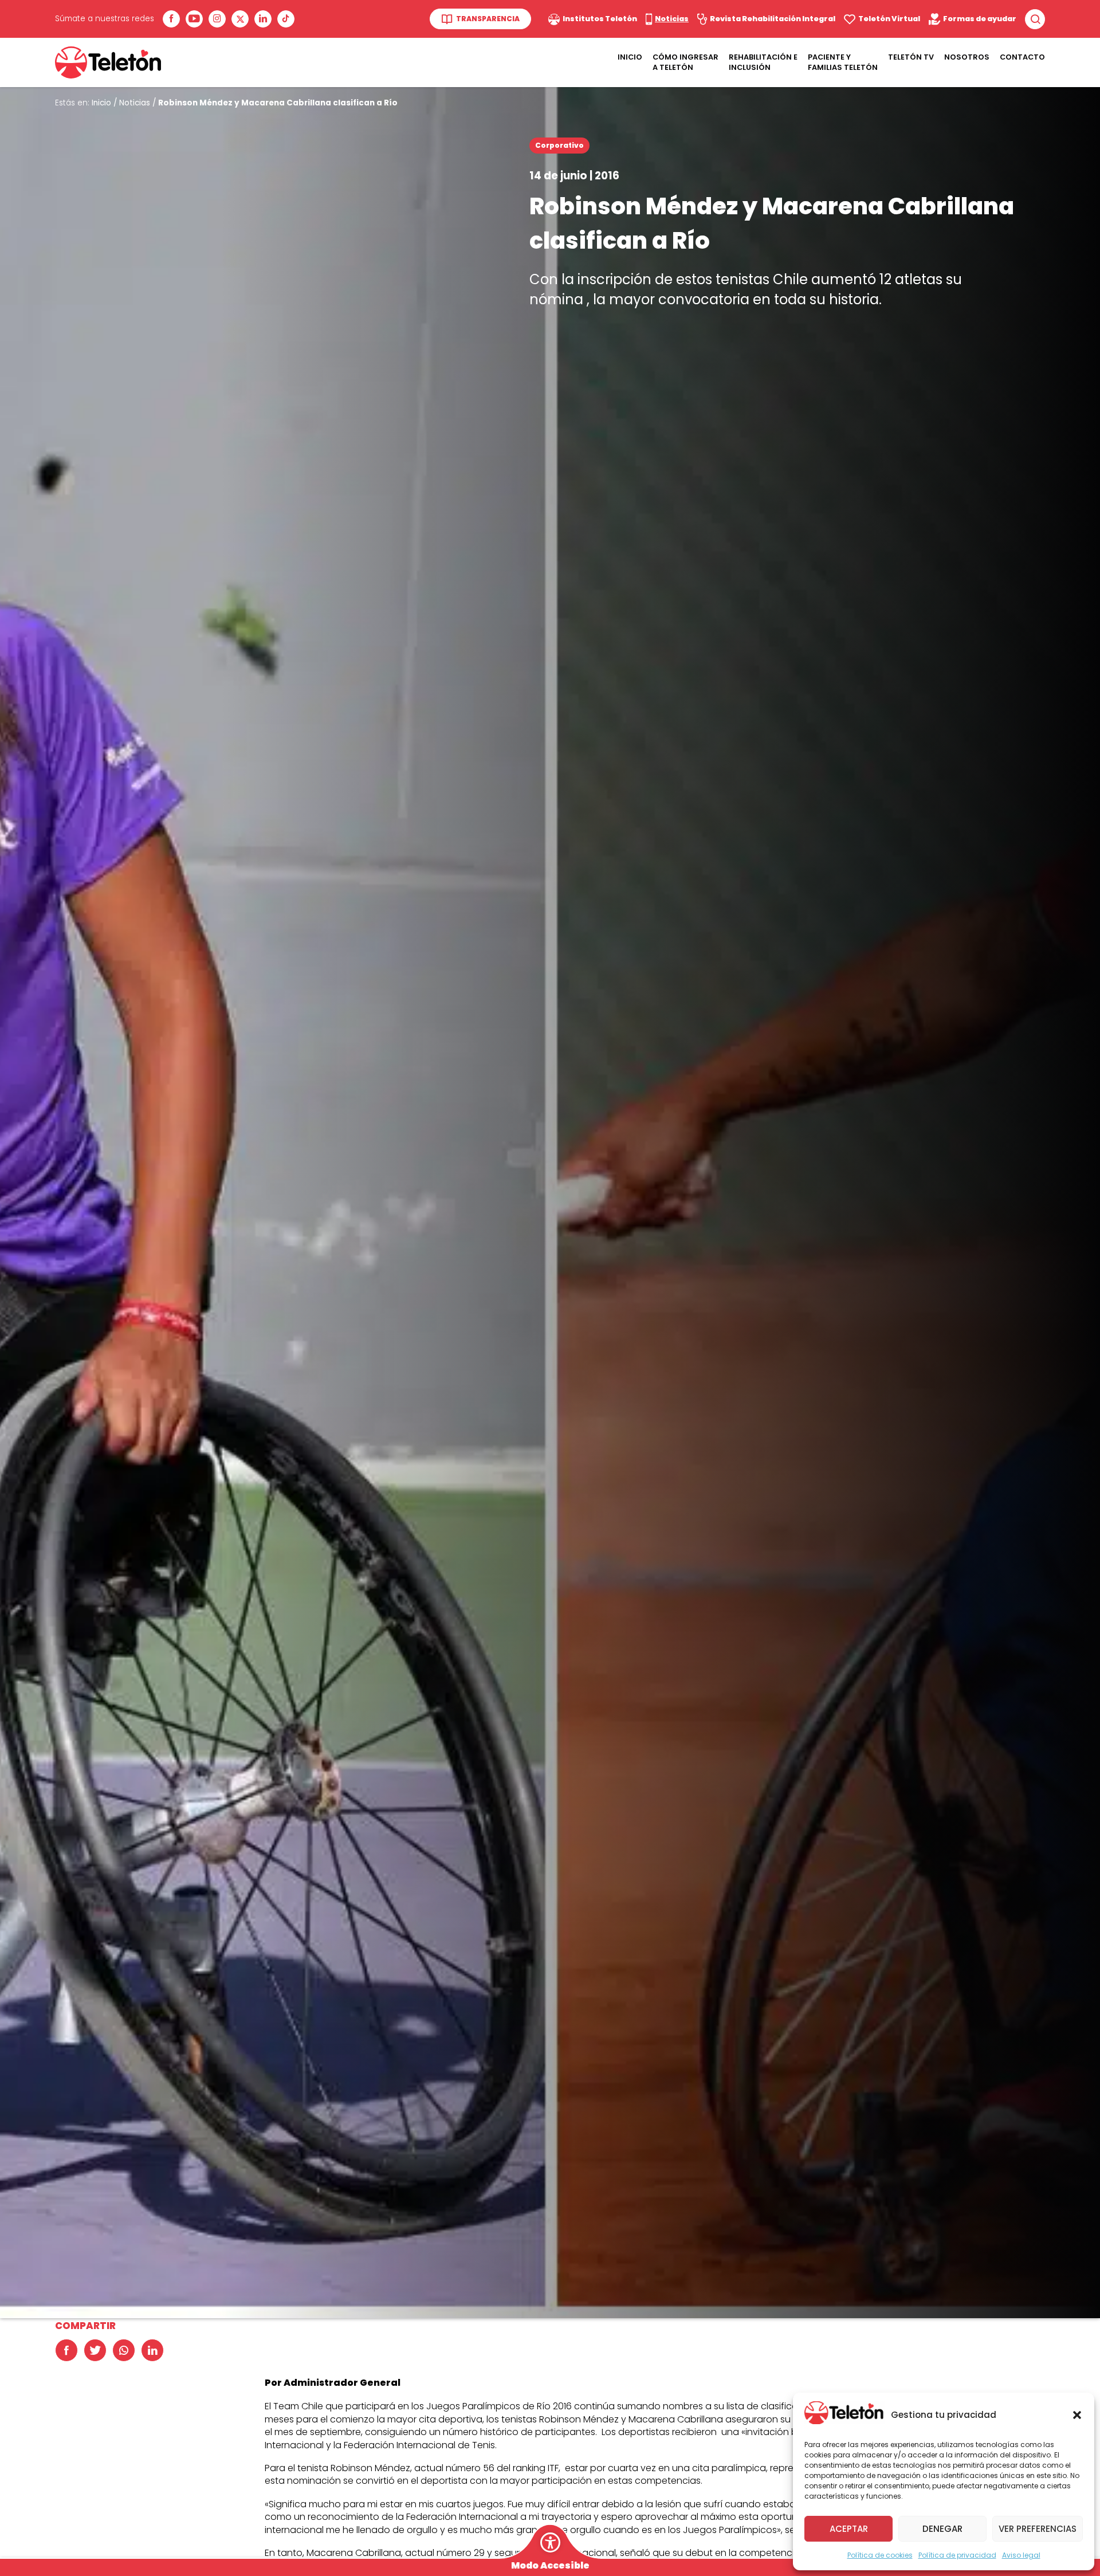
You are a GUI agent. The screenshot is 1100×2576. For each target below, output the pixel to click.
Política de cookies (880, 2555)
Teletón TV (911, 57)
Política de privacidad (957, 2555)
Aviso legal (1021, 2555)
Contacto (1022, 57)
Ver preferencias (1038, 2529)
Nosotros (967, 57)
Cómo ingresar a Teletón (685, 62)
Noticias (135, 103)
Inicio (630, 57)
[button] (1077, 2415)
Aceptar (849, 2529)
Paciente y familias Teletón (843, 62)
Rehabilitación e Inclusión (763, 62)
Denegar (942, 2529)
